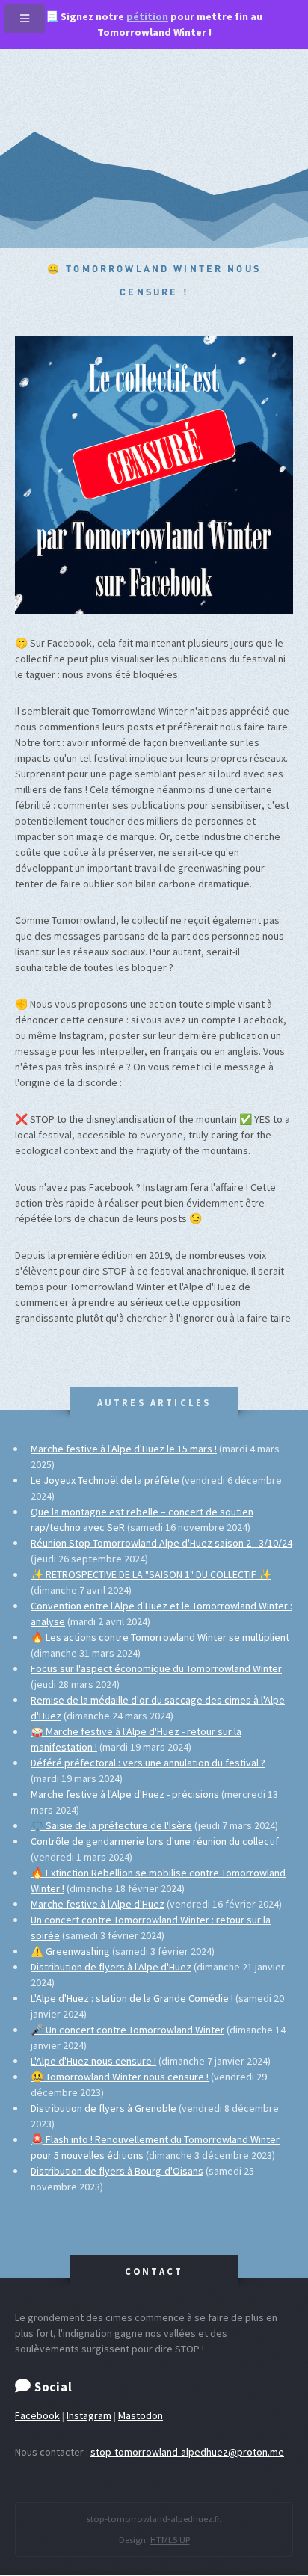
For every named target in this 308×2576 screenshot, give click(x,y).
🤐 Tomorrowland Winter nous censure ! (120, 2077)
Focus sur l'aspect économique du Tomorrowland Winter (156, 1668)
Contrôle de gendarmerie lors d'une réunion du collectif (155, 1841)
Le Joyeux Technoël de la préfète (105, 1480)
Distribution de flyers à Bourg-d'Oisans (117, 2171)
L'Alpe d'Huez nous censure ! (93, 2061)
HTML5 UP (170, 2540)
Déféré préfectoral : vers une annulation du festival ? (148, 1763)
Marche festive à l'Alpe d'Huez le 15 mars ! (124, 1449)
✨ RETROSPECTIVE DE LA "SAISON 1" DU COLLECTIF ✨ (151, 1574)
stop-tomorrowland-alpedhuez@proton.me (187, 2452)
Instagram (89, 2415)
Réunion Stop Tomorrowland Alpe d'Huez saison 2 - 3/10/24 (161, 1543)
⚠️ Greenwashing (70, 1951)
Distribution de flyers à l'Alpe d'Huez (111, 1967)
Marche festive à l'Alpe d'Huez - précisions (125, 1794)
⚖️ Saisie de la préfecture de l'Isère (111, 1825)
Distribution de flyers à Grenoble (104, 2108)
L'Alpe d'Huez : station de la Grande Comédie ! (132, 1998)
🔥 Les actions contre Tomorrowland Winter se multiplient (160, 1637)
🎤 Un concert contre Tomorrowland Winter (127, 2030)
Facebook (37, 2415)
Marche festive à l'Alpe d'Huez (98, 1904)
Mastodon (141, 2415)
